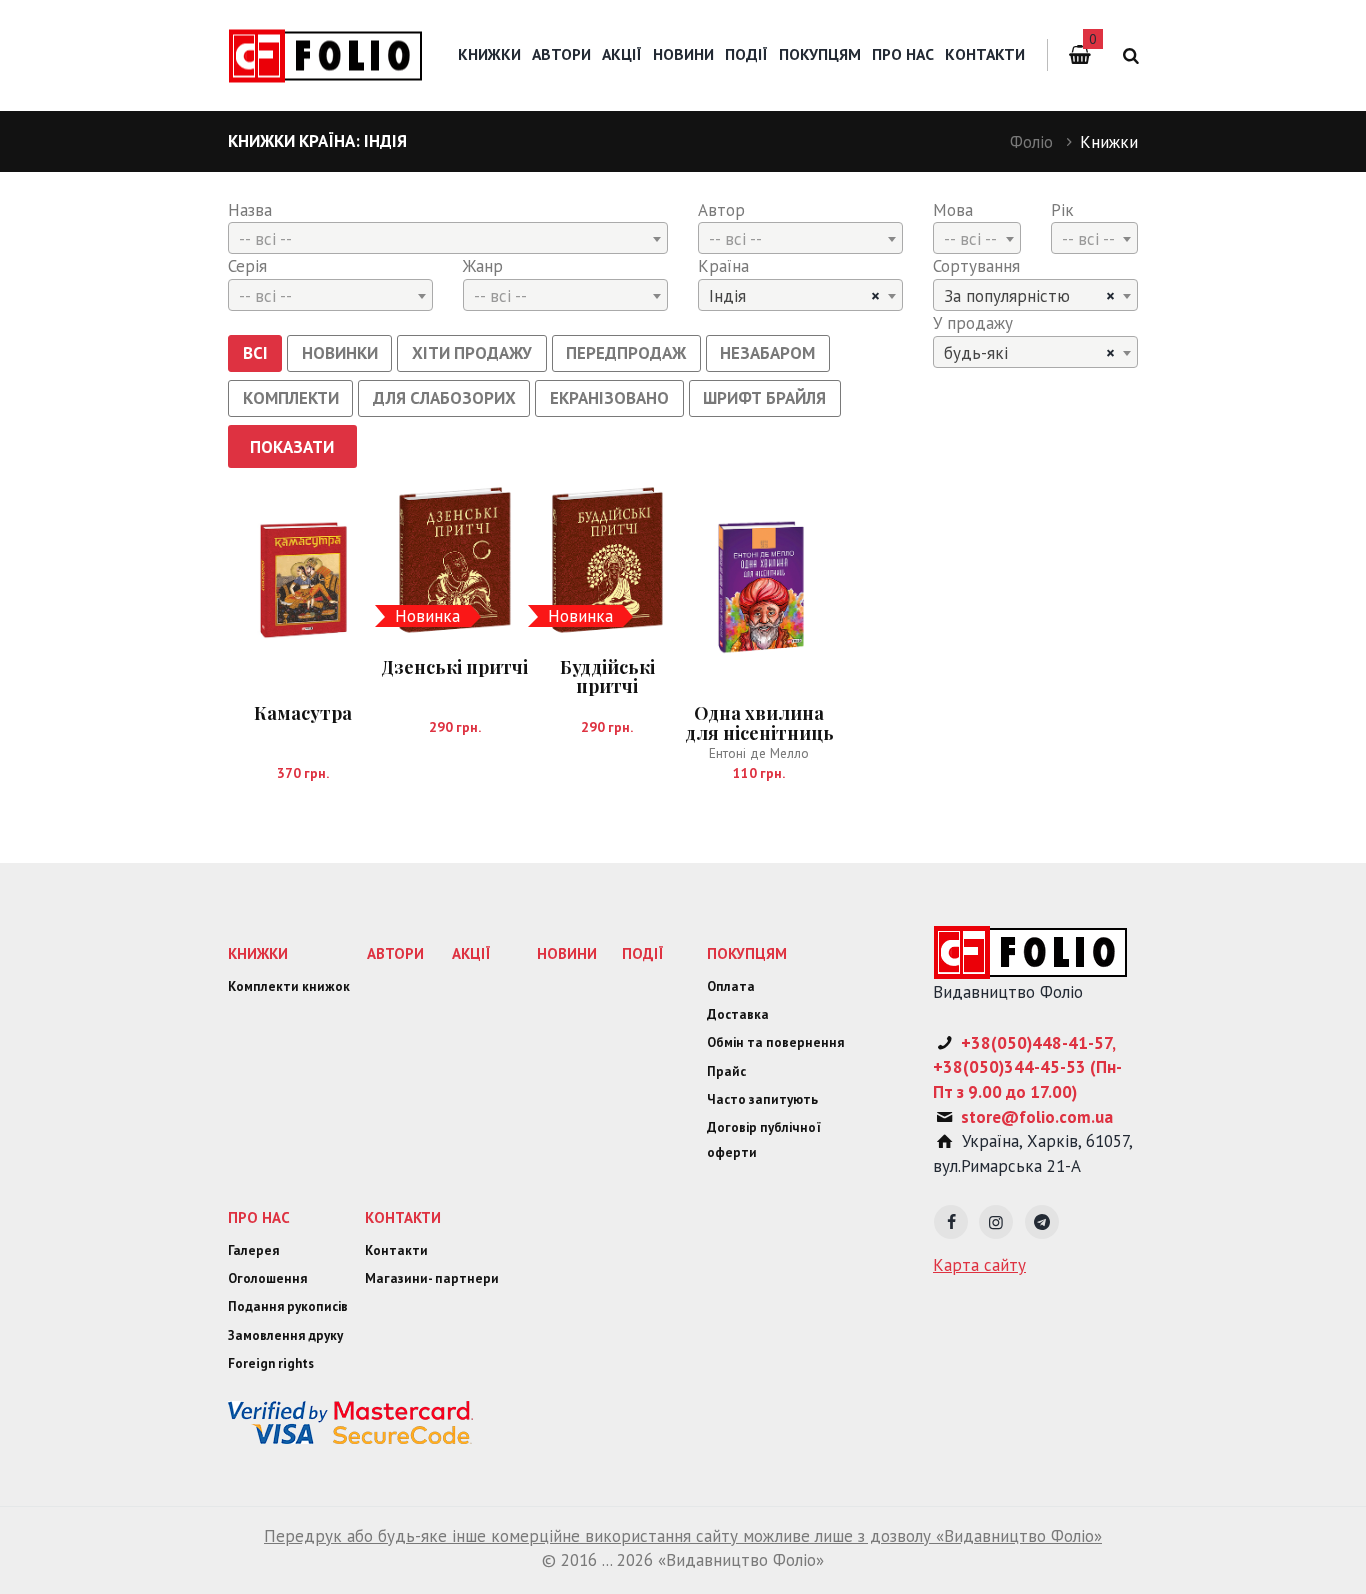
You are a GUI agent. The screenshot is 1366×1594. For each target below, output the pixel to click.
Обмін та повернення (775, 1042)
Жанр (483, 266)
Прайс (726, 1071)
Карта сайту (979, 1265)
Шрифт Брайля (764, 398)
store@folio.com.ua (1037, 1117)
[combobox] (448, 238)
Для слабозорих (444, 398)
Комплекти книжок (289, 986)
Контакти (985, 54)
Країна (723, 266)
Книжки (489, 54)
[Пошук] (1127, 55)
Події (746, 54)
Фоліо (1031, 142)
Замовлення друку (285, 1335)
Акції (622, 54)
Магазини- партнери (432, 1278)
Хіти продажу (472, 353)
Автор (721, 210)
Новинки (340, 353)
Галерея (253, 1250)
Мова (953, 210)
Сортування (976, 266)
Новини (683, 54)
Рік (1062, 210)
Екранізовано (609, 398)
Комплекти (291, 398)
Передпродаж (626, 353)
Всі (255, 353)
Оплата (731, 986)
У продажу (973, 323)
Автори (561, 54)
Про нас (903, 54)
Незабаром (767, 353)
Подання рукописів (288, 1306)
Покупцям (820, 54)
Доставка (738, 1014)
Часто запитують (762, 1099)
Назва (250, 210)
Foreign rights (271, 1363)
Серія (247, 266)
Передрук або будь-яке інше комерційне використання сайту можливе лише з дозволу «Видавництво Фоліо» (683, 1536)
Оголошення (267, 1278)
